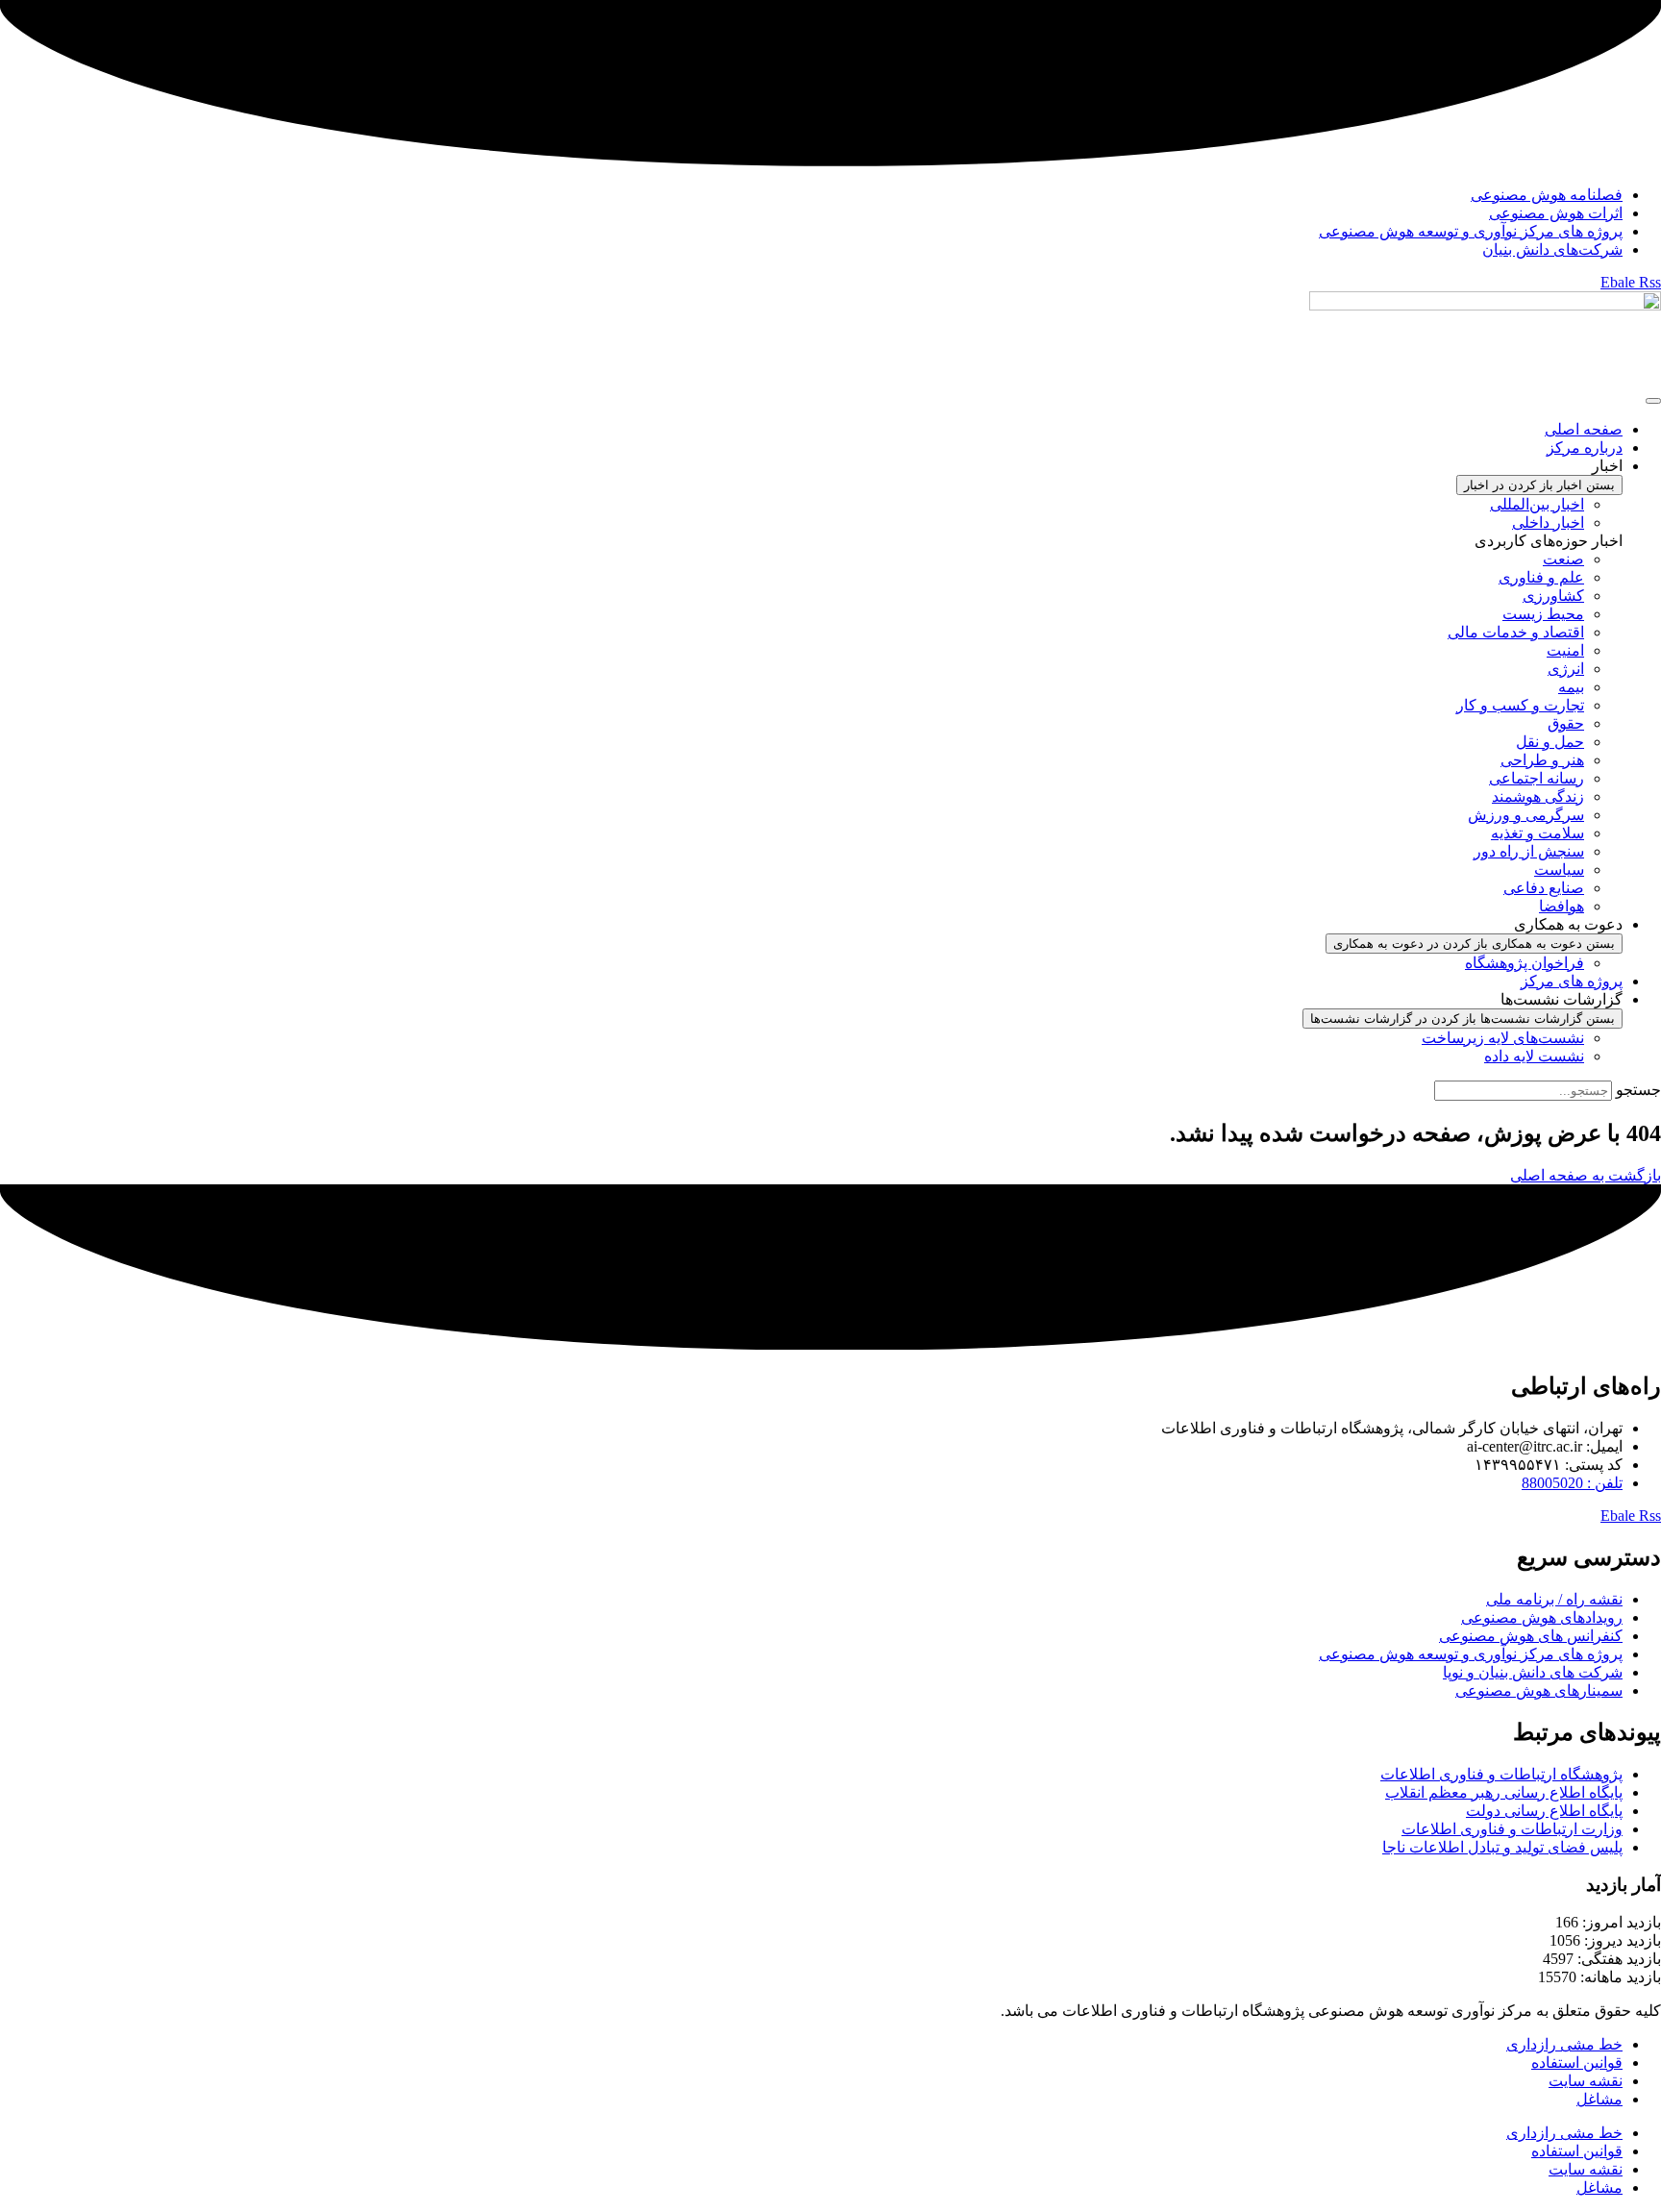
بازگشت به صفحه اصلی (1586, 1175)
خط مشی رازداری (1564, 2044)
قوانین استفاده (1577, 2063)
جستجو (1638, 1090)
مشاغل (1599, 2099)
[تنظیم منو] (1653, 401)
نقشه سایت (1586, 2081)
